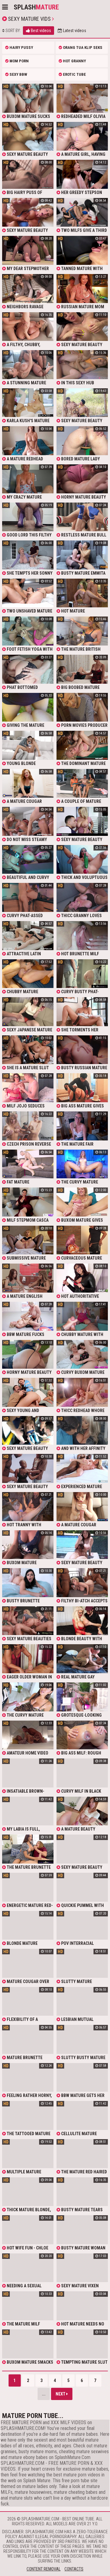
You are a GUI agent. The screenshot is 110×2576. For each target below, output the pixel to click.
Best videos (40, 31)
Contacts (74, 2569)
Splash (36, 7)
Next (61, 2394)
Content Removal (44, 2569)
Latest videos (74, 31)
